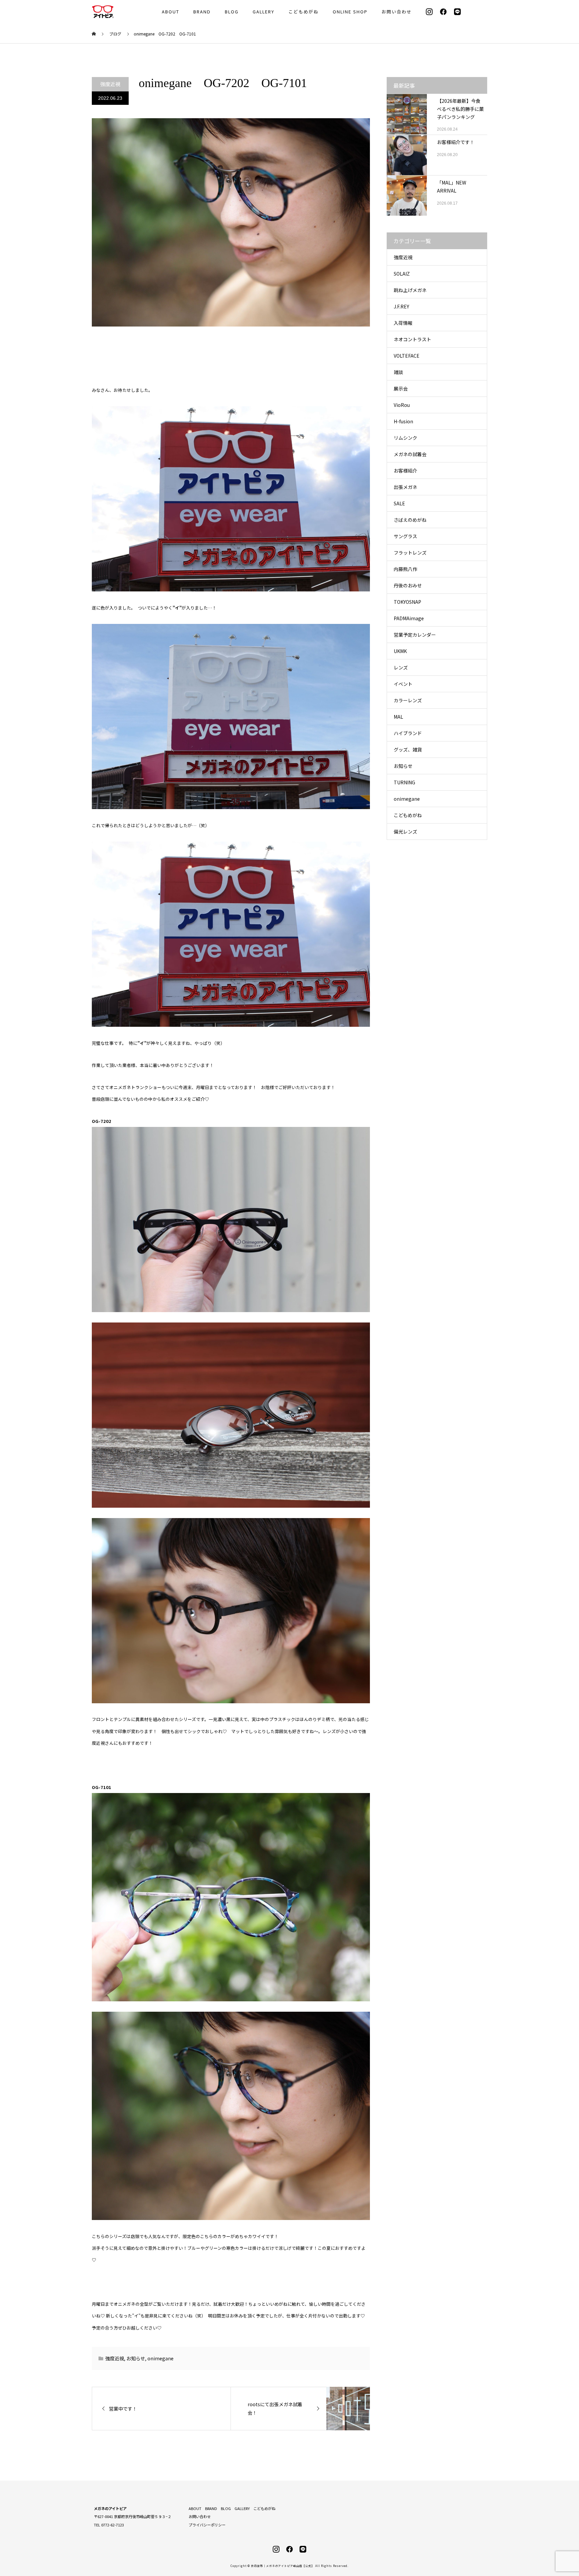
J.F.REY (401, 306)
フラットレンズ (410, 553)
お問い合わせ (397, 12)
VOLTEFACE (407, 356)
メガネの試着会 (410, 454)
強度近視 (110, 84)
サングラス (405, 536)
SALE (399, 503)
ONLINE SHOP (350, 12)
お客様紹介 (405, 471)
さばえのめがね (410, 520)
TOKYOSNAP (407, 602)
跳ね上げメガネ (410, 290)
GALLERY (264, 12)
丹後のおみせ (408, 585)
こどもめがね (304, 12)
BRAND (202, 12)
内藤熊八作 (405, 569)
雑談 (398, 372)
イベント (403, 684)
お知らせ (136, 2358)
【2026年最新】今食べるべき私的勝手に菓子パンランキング (460, 109)
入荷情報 (403, 323)
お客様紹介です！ (456, 142)
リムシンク (405, 438)
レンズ (401, 667)
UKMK (400, 651)
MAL (398, 717)
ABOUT (171, 12)
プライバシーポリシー (207, 2525)
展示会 (401, 388)
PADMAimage (409, 618)
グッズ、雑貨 (408, 749)
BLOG (232, 12)
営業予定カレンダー (415, 635)
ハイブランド (408, 733)
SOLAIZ (402, 274)
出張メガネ (405, 487)
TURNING (404, 782)
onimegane (160, 2358)
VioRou (402, 405)
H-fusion (403, 421)
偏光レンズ (405, 832)
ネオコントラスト (412, 339)
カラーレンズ (408, 700)
